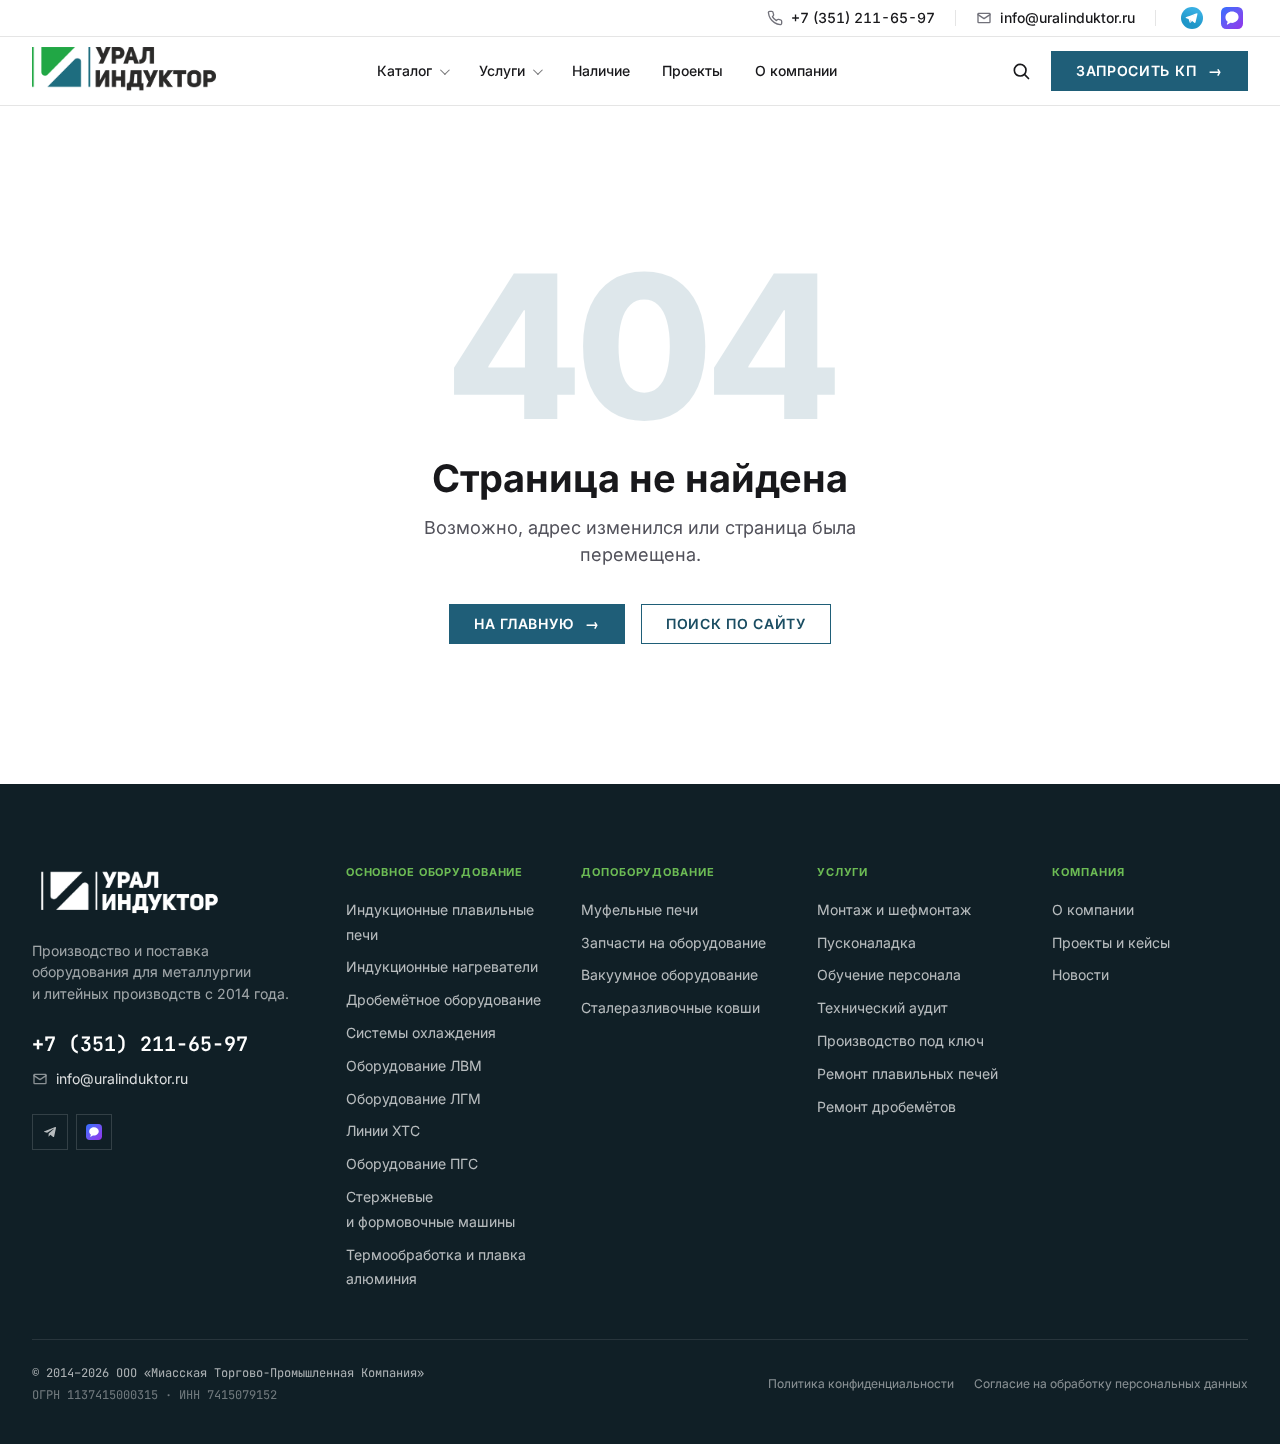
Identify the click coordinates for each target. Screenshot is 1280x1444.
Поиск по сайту (736, 623)
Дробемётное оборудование (443, 999)
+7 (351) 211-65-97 (863, 17)
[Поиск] (1021, 71)
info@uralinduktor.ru (1067, 17)
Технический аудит (882, 1007)
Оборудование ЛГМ (413, 1098)
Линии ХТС (383, 1130)
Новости (1080, 974)
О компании (796, 70)
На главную (537, 623)
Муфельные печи (639, 909)
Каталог (404, 70)
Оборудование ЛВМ (414, 1065)
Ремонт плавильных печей (907, 1073)
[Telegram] (50, 1132)
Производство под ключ (900, 1040)
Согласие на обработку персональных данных (1111, 1383)
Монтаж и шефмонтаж (894, 909)
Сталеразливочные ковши (670, 1007)
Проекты (692, 70)
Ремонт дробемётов (886, 1106)
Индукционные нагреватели (442, 966)
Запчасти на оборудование (673, 942)
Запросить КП (1149, 70)
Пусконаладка (866, 942)
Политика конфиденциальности (861, 1383)
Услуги (502, 70)
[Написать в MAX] (1232, 18)
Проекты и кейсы (1111, 942)
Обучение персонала (889, 974)
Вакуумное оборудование (669, 974)
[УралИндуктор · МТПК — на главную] (124, 71)
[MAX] (94, 1132)
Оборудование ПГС (412, 1163)
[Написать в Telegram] (1192, 18)
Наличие (601, 70)
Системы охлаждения (421, 1032)
